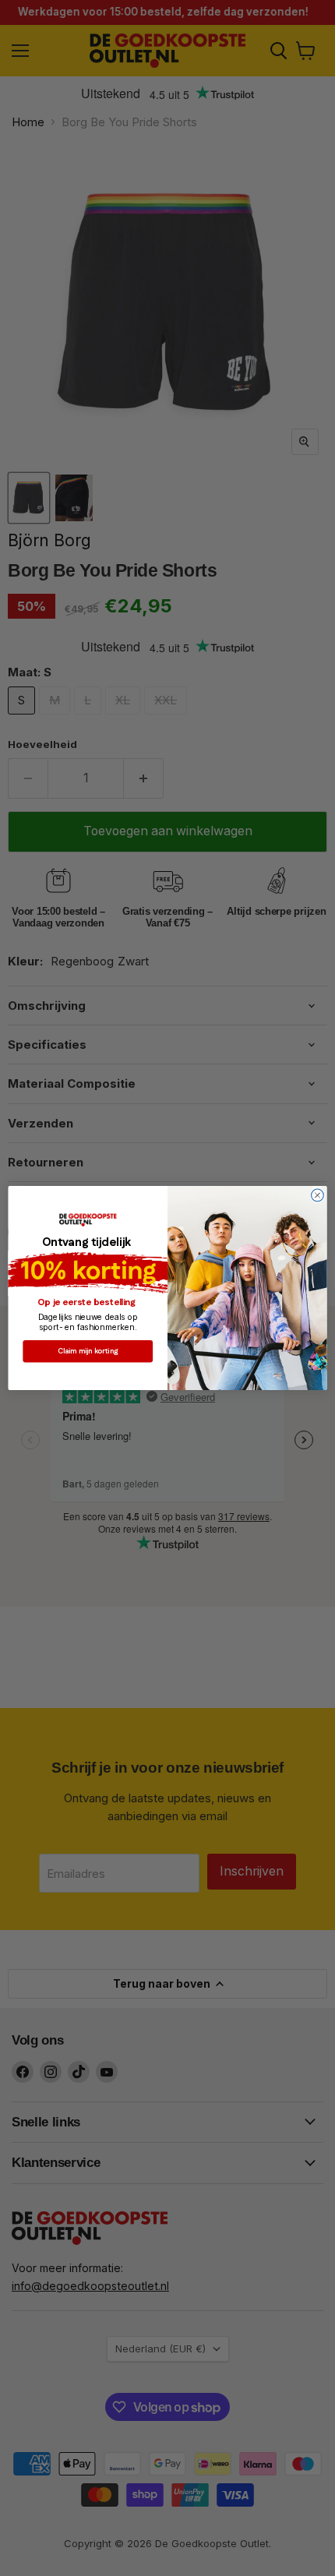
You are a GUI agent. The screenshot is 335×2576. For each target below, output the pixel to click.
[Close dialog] (318, 1195)
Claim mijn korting (88, 1351)
